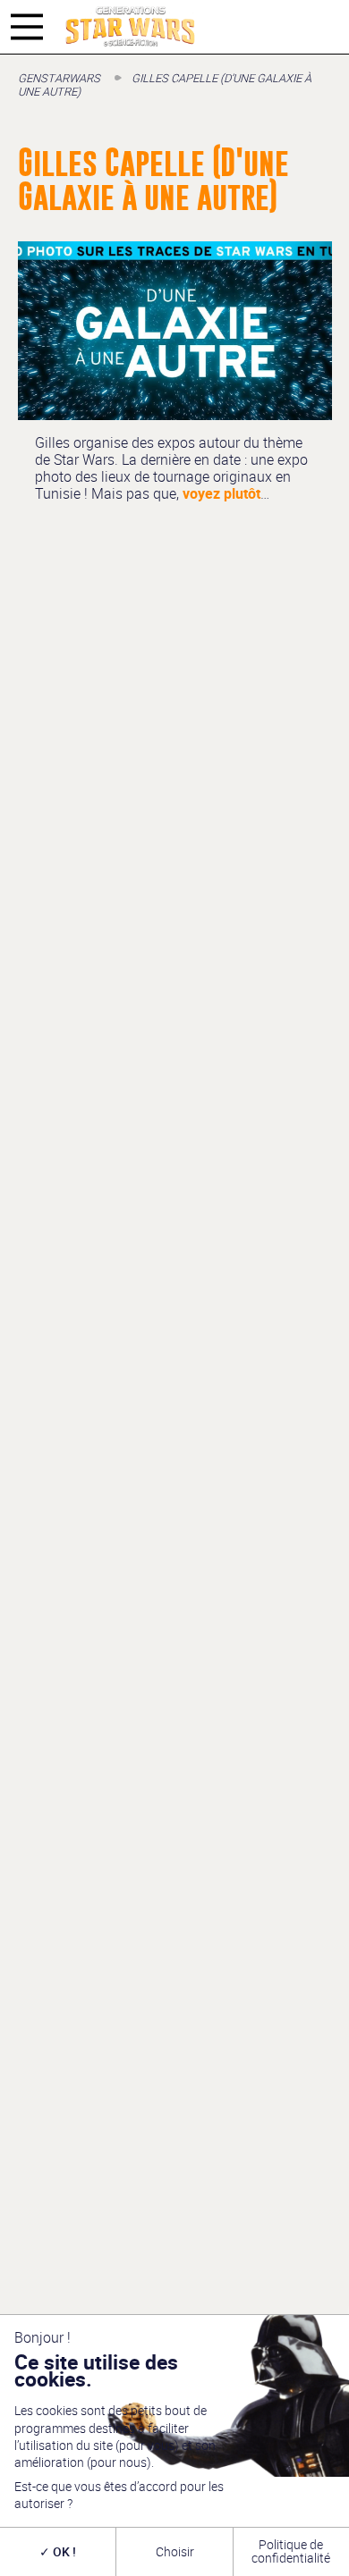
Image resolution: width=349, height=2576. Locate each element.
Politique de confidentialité (291, 2551)
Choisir (175, 2551)
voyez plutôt (221, 493)
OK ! (63, 2551)
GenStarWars (59, 78)
